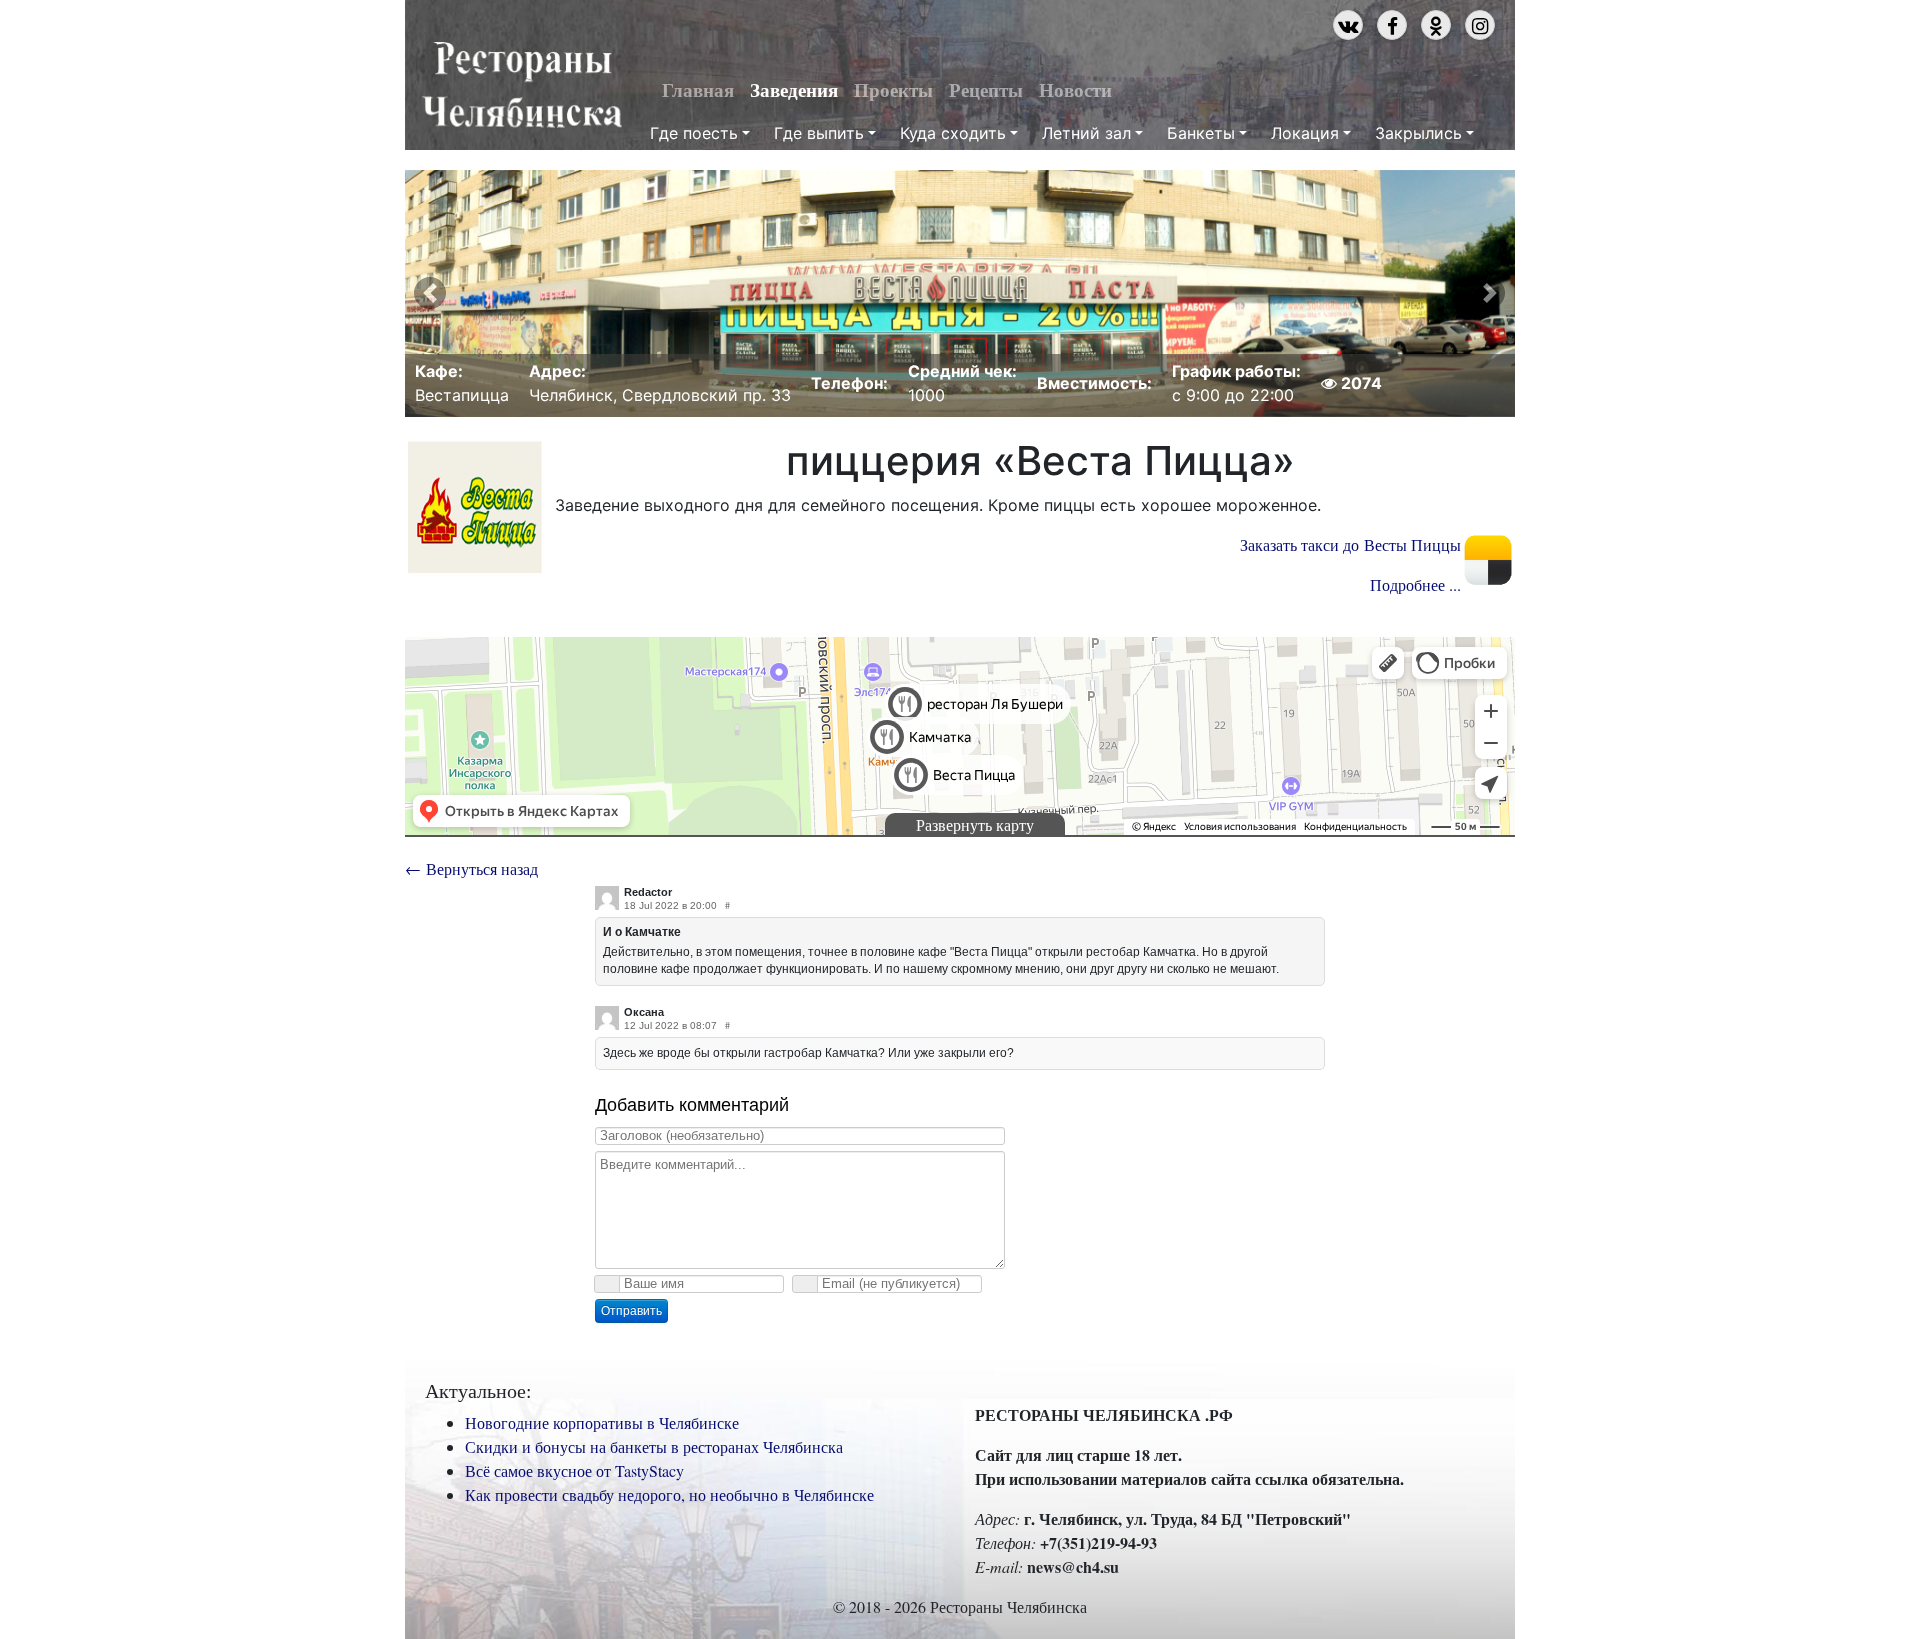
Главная (698, 90)
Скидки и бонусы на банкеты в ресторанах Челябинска (654, 1446)
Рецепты (986, 90)
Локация (1305, 133)
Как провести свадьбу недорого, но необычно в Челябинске (669, 1494)
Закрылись (1418, 133)
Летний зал (1086, 133)
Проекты (893, 90)
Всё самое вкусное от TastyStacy (574, 1470)
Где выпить (819, 133)
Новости (1075, 90)
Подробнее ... (1415, 584)
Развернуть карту (975, 824)
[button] (430, 293)
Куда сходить (953, 133)
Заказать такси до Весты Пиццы (1350, 544)
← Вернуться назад (471, 868)
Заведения (794, 90)
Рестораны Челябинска (521, 86)
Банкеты (1201, 133)
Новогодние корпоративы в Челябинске (602, 1422)
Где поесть (694, 133)
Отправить (631, 1311)
